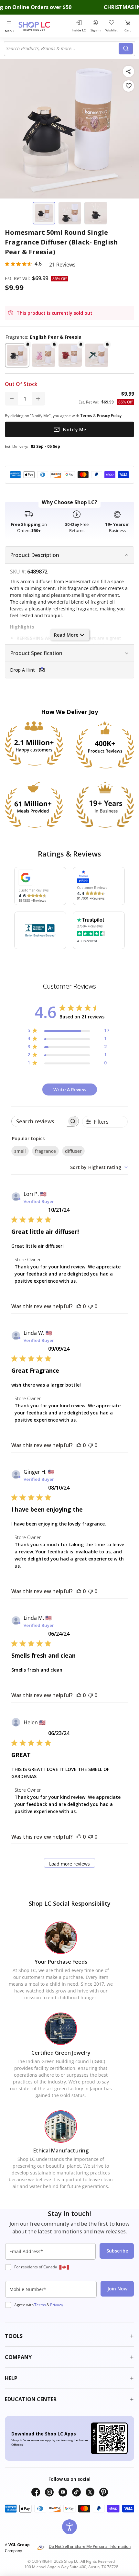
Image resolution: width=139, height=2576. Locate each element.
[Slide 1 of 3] (44, 213)
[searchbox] (39, 1121)
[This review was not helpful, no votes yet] (91, 1306)
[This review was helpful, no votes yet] (79, 1306)
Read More (66, 635)
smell (20, 1151)
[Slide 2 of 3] (70, 213)
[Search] (126, 49)
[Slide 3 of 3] (96, 213)
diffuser (73, 1151)
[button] (17, 355)
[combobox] (62, 49)
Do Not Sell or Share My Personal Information (90, 2546)
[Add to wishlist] (128, 86)
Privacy (57, 2305)
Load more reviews (69, 1864)
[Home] (42, 26)
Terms (40, 2305)
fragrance (45, 1151)
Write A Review (70, 1089)
